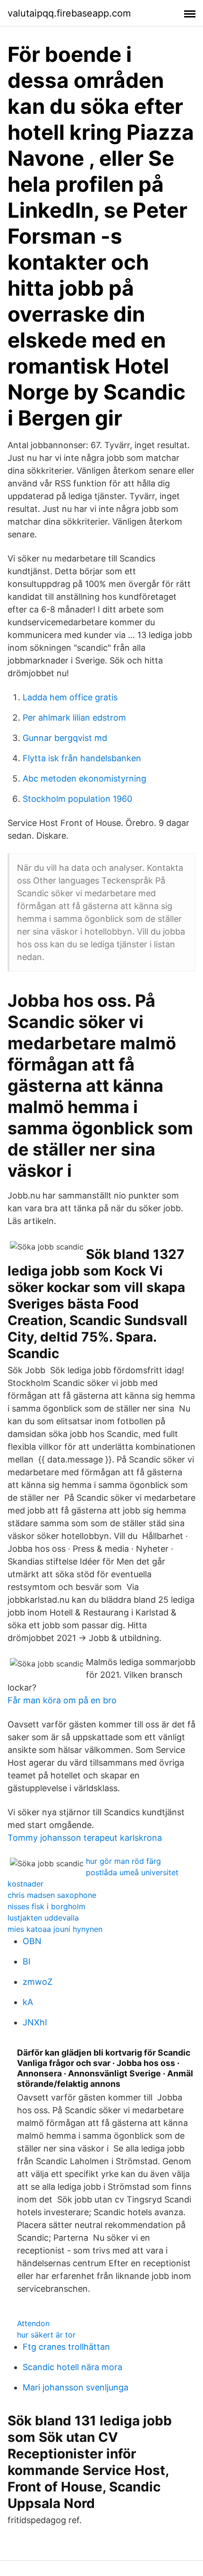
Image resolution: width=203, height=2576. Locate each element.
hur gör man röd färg (123, 1861)
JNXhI (35, 2022)
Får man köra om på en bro (62, 1700)
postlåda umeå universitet (132, 1872)
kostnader (25, 1884)
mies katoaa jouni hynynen (55, 1929)
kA (28, 2002)
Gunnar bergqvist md (65, 738)
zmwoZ (38, 1982)
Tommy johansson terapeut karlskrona (85, 1838)
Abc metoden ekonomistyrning (85, 778)
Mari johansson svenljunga (76, 2387)
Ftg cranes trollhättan (66, 2347)
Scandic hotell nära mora (72, 2367)
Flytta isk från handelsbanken (82, 758)
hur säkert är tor (46, 2335)
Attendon (33, 2323)
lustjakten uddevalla (43, 1918)
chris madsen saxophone (52, 1895)
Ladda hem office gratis (70, 697)
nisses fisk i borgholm (47, 1906)
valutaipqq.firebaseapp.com (69, 13)
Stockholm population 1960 (77, 799)
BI (27, 1961)
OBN (32, 1941)
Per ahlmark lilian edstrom (74, 718)
